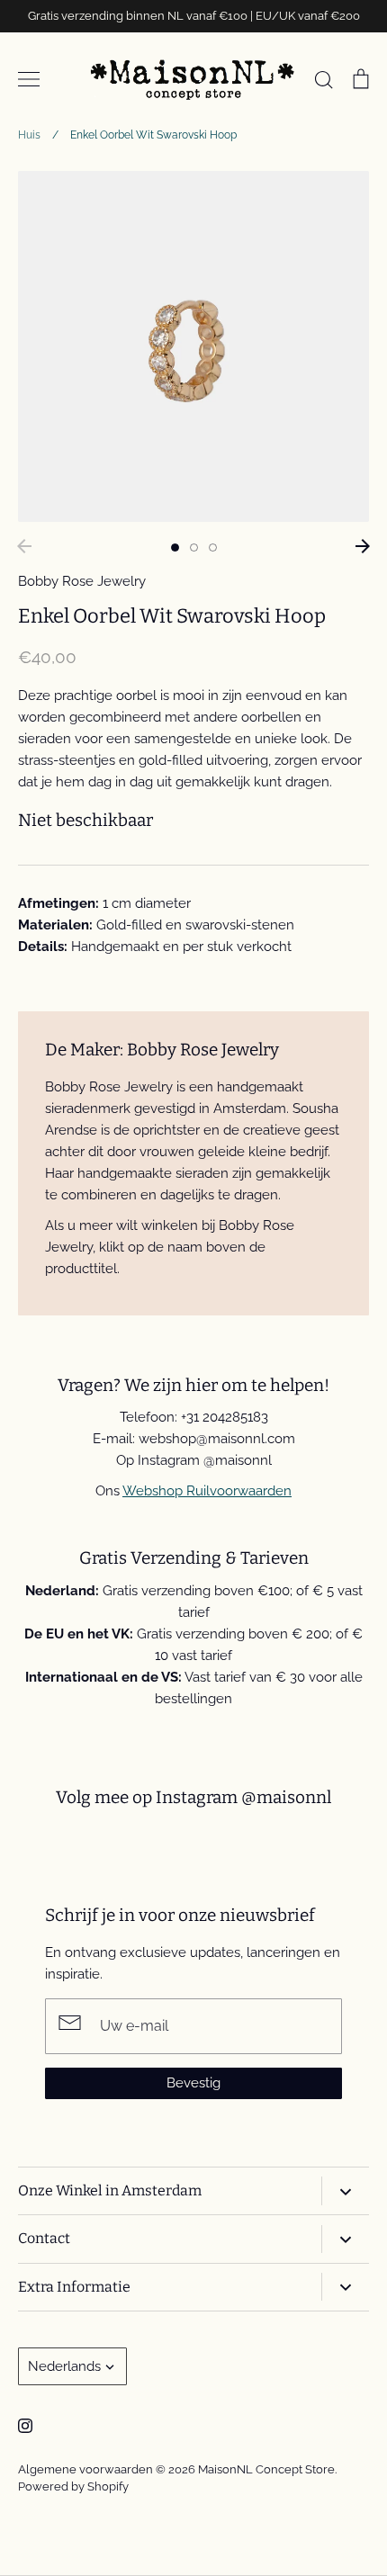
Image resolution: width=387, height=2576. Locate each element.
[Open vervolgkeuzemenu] (345, 2190)
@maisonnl (286, 1797)
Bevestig (193, 2083)
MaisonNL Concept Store (266, 2469)
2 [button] (194, 548)
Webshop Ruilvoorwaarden (207, 1491)
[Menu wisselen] (29, 79)
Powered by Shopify (73, 2486)
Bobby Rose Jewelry (82, 581)
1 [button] (175, 548)
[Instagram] (25, 2426)
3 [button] (213, 548)
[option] (193, 346)
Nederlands (64, 2366)
